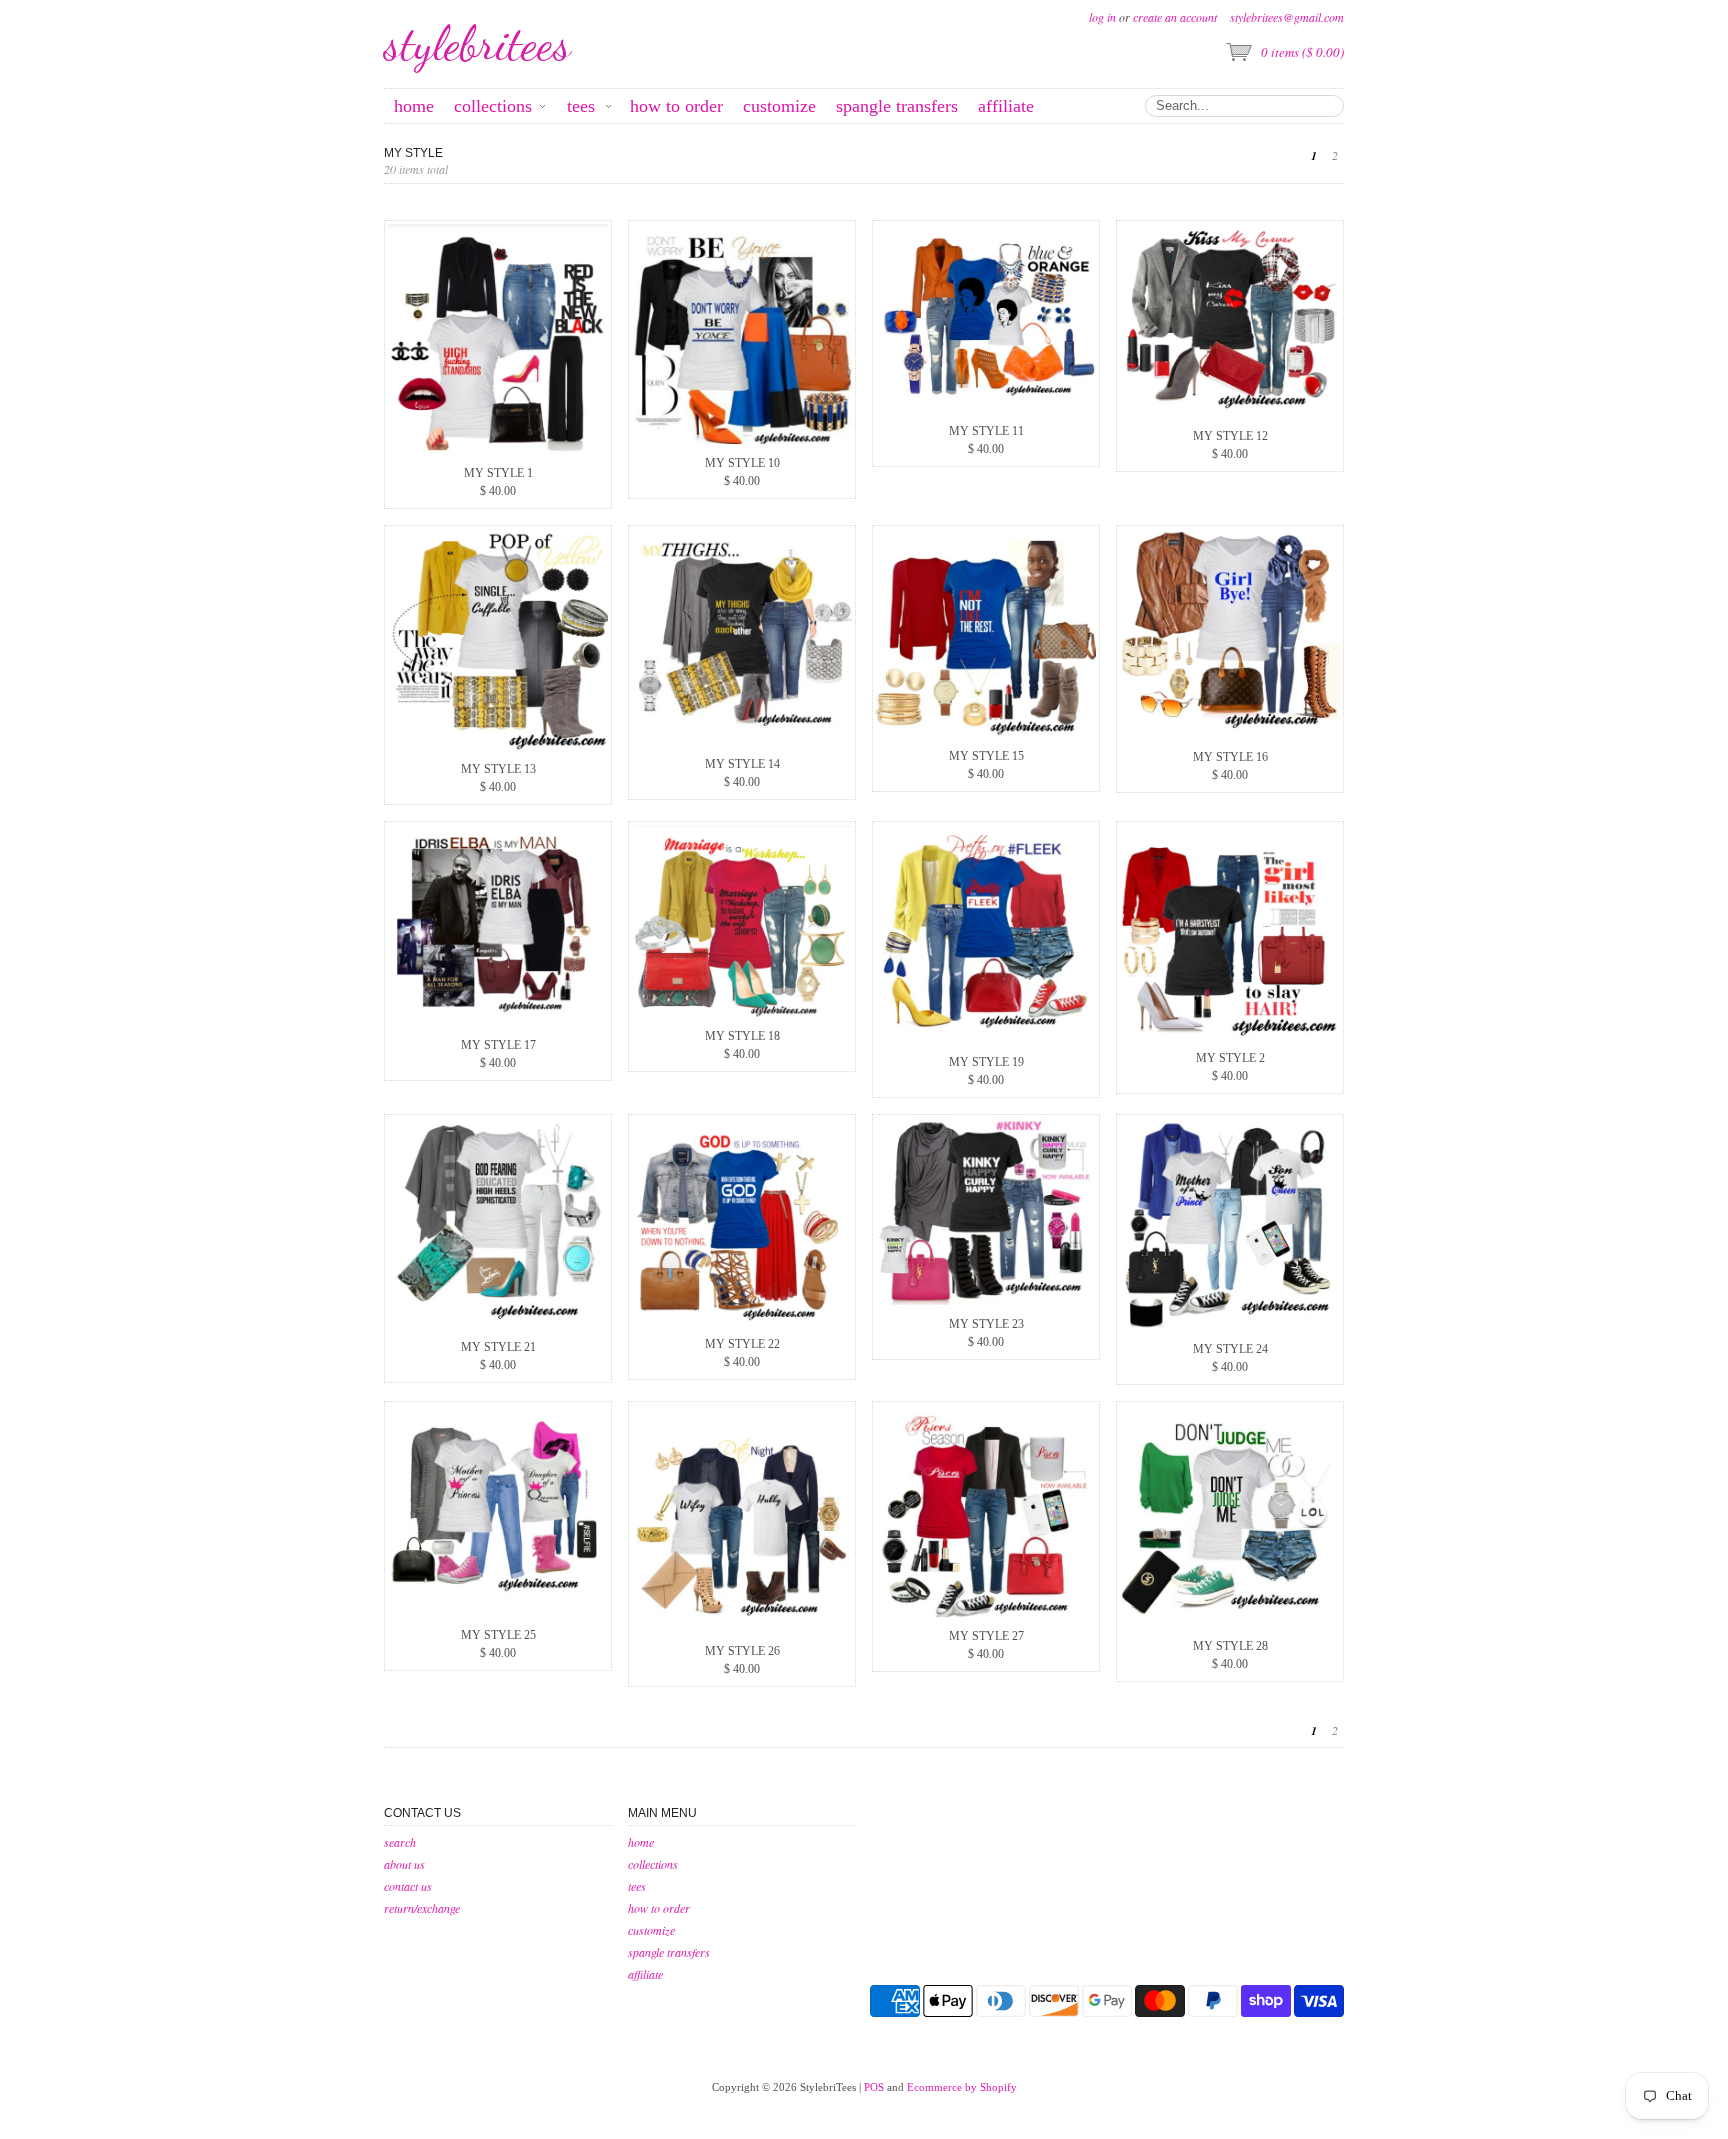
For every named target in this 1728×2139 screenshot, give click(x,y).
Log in (1102, 17)
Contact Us (408, 1886)
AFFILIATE (645, 1974)
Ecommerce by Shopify (962, 2087)
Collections (653, 1864)
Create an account (1175, 17)
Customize (651, 1930)
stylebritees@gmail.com (1287, 17)
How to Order (659, 1908)
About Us (404, 1864)
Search (400, 1842)
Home (641, 1842)
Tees (637, 1886)
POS (874, 2087)
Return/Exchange (422, 1908)
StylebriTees (477, 44)
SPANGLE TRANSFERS (669, 1952)
